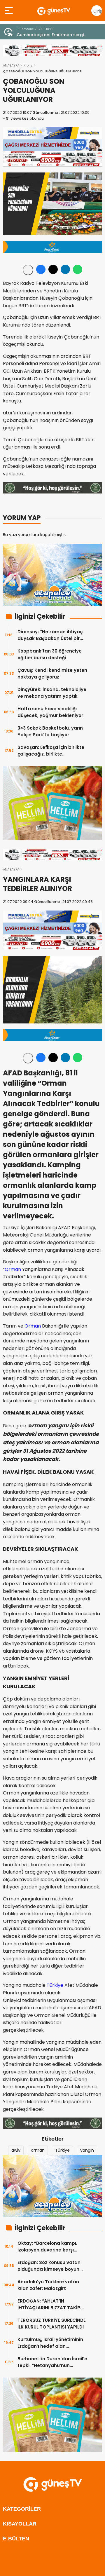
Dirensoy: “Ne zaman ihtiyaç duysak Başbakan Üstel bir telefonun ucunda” (50, 635)
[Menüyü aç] (9, 11)
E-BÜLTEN (16, 2539)
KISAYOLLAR (20, 2524)
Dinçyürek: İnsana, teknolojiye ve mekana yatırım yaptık (52, 693)
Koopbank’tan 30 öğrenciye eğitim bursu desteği (50, 654)
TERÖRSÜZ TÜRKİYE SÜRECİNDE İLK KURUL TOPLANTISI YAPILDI (52, 2324)
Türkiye (55, 1985)
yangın (87, 2150)
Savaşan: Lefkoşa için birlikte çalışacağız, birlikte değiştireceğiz (51, 751)
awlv (16, 2150)
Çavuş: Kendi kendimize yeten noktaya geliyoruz (52, 674)
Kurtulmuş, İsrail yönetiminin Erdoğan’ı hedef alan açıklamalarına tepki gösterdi (52, 2343)
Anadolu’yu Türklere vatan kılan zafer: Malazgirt (48, 2285)
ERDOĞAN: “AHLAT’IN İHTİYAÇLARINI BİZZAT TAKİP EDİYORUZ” (49, 2304)
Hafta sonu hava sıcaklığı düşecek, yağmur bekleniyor (50, 712)
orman (38, 2150)
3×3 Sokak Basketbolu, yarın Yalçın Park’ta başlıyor (50, 731)
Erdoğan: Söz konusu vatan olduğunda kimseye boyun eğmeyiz (49, 2266)
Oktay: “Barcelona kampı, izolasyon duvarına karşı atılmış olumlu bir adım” (47, 2247)
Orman (13, 1269)
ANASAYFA (11, 65)
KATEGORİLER (22, 2509)
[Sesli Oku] (28, 270)
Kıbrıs (28, 65)
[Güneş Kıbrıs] (54, 11)
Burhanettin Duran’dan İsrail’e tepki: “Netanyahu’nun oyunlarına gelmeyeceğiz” (52, 2362)
